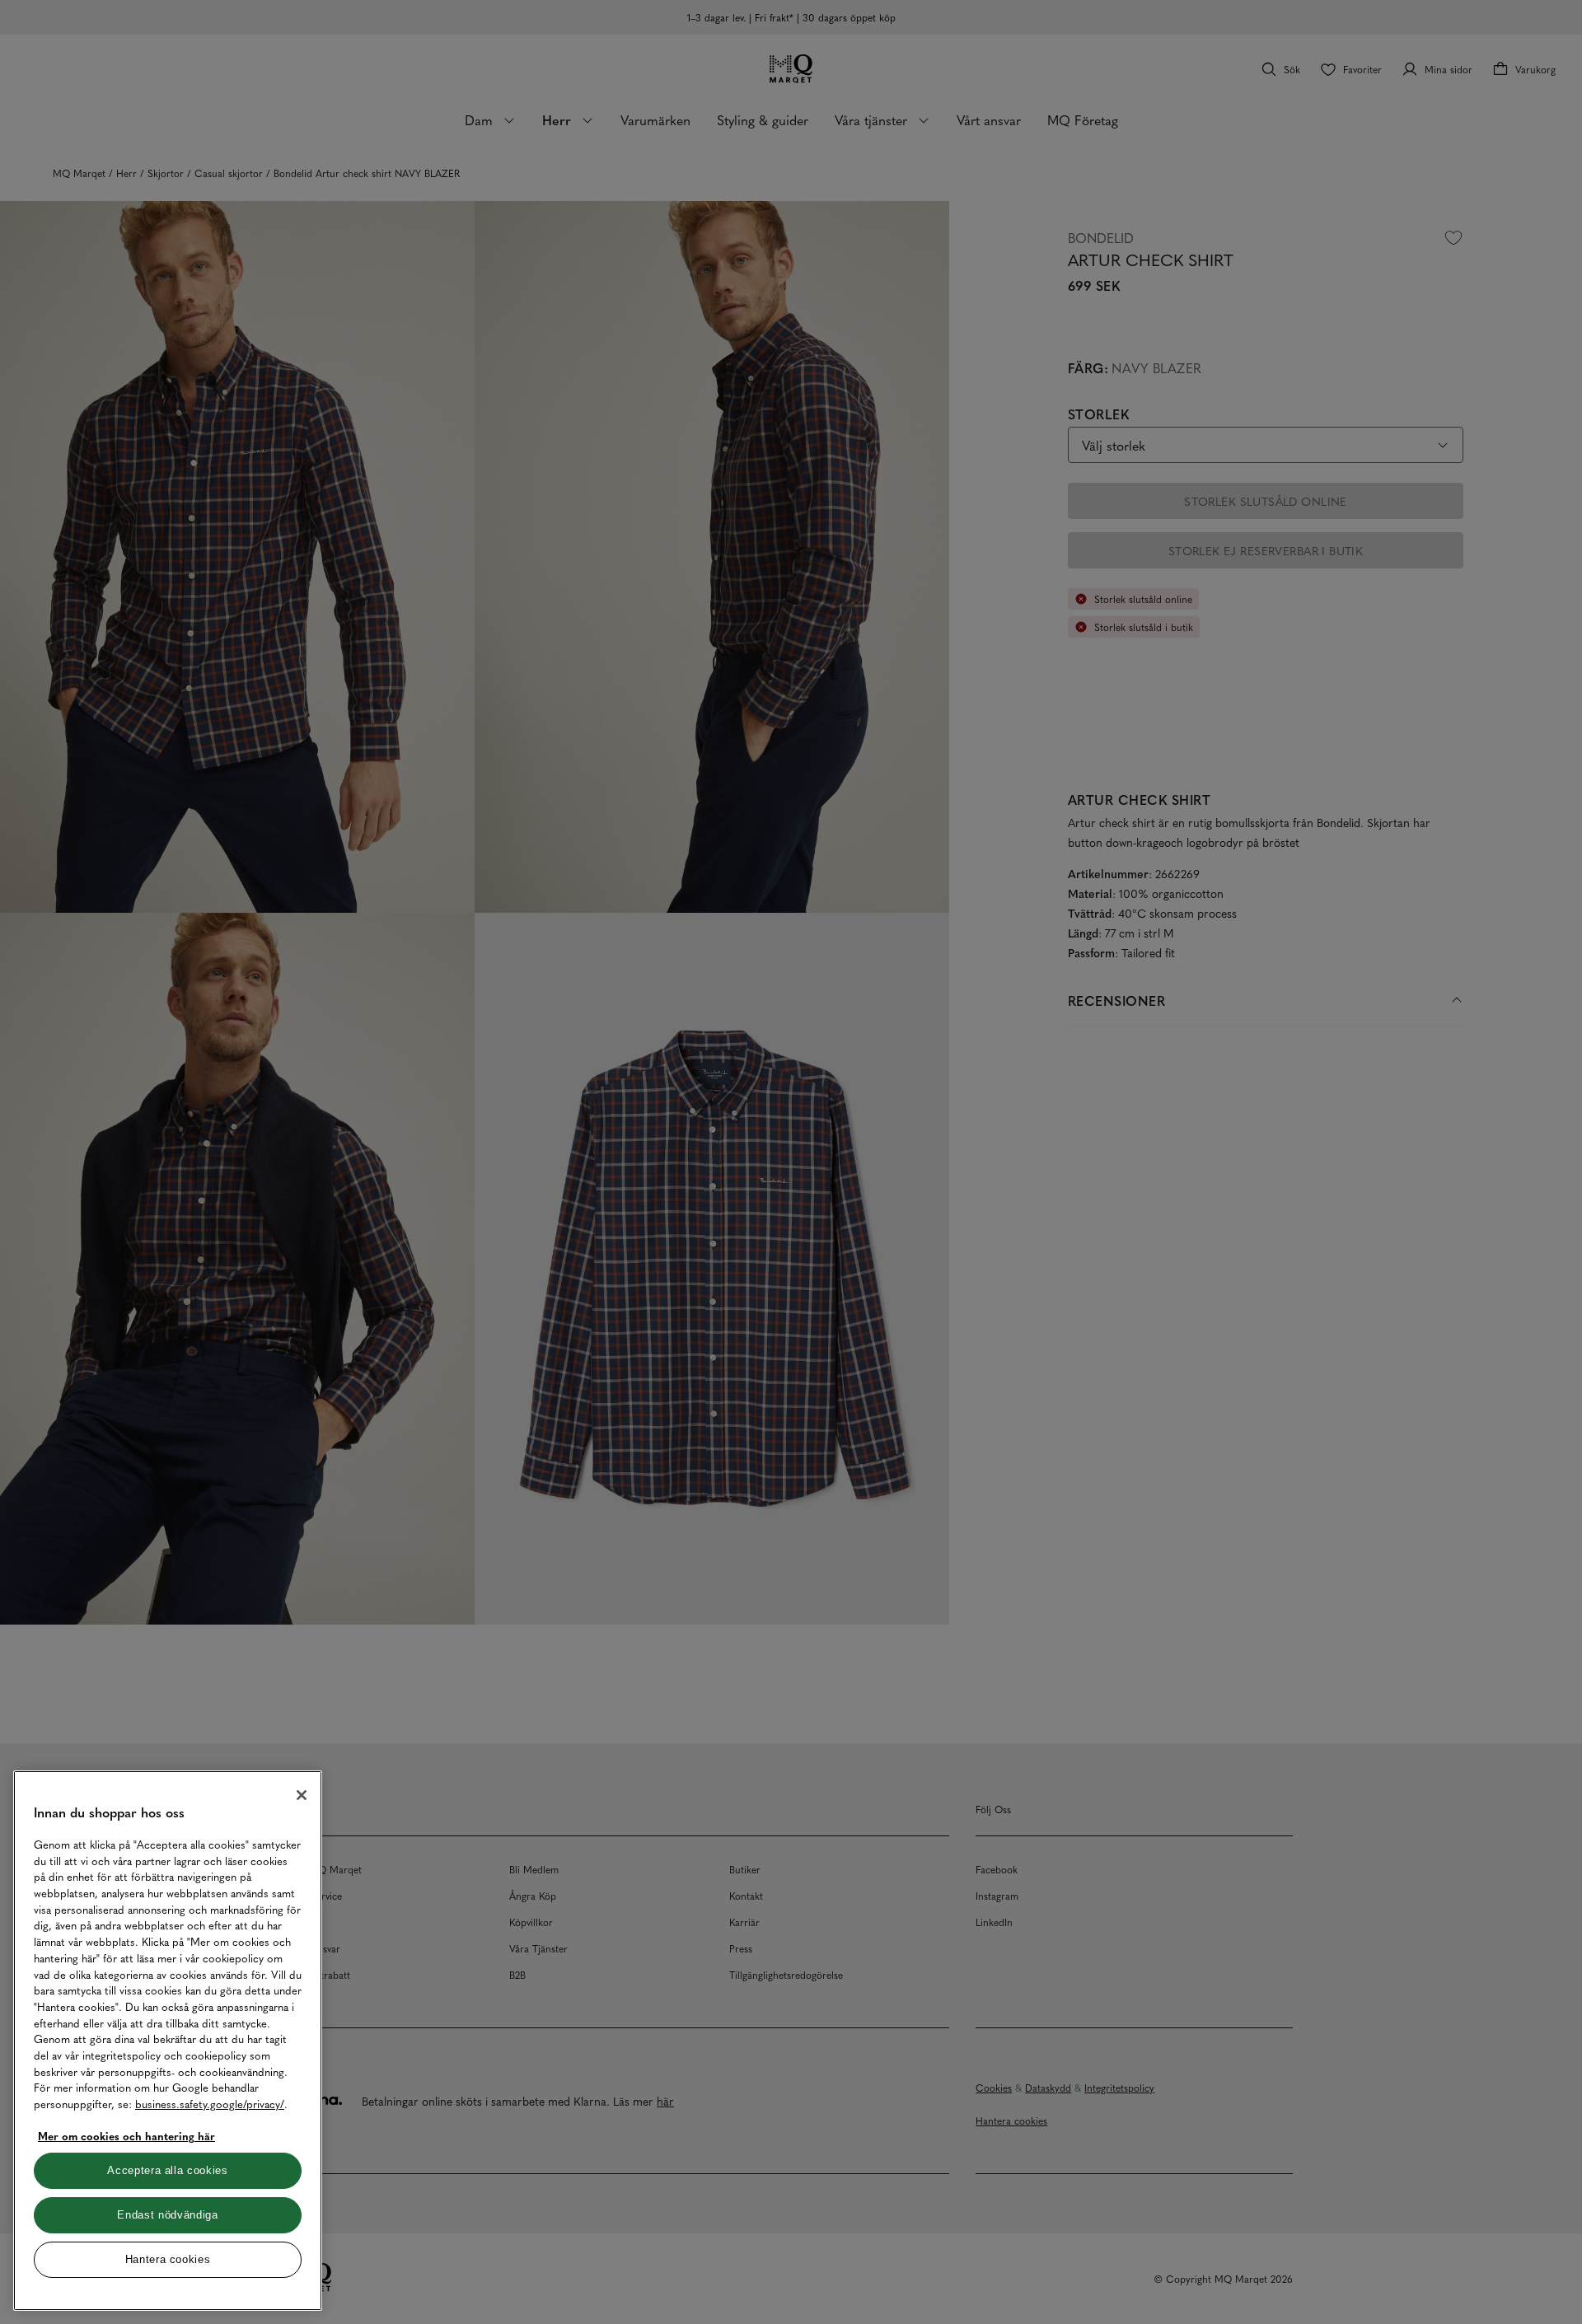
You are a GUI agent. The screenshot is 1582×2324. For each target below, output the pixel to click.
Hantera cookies (168, 2259)
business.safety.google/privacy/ (210, 2104)
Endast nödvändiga (167, 2215)
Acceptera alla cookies (167, 2170)
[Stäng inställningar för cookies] (302, 1795)
